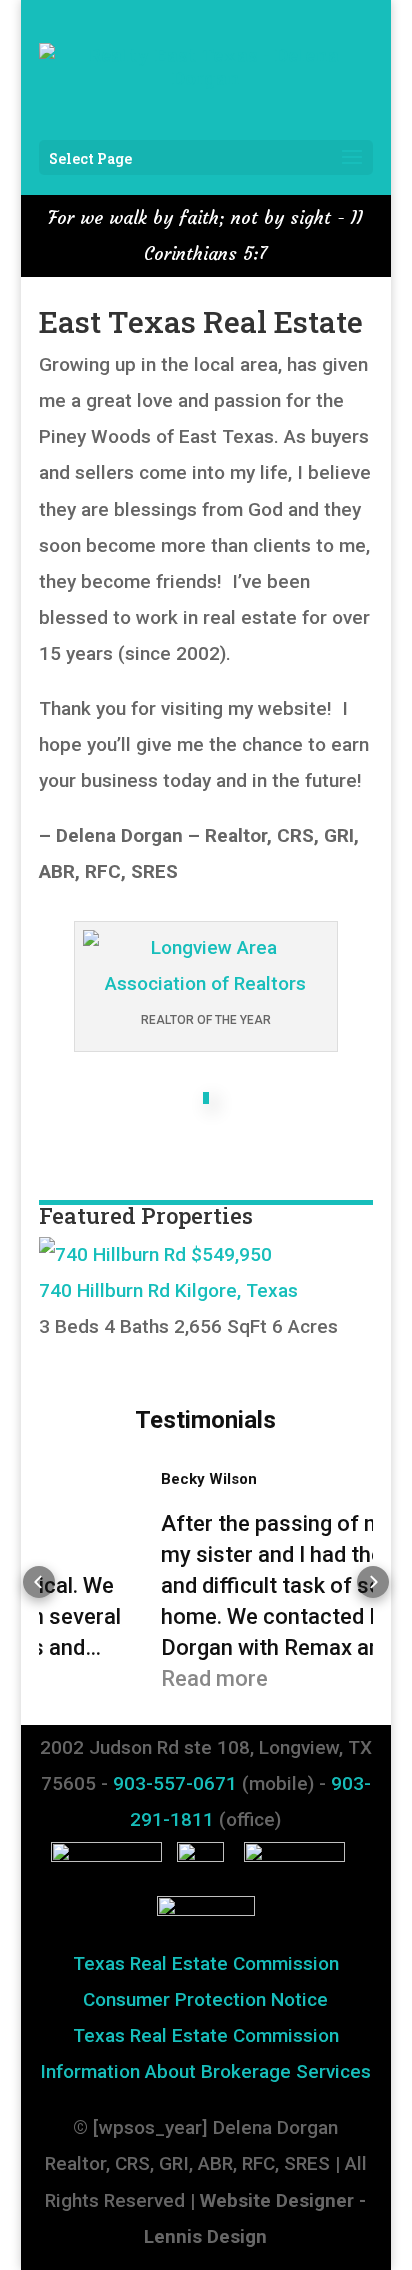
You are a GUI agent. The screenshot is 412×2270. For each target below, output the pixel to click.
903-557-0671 (175, 1783)
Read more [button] (122, 1678)
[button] (39, 1582)
